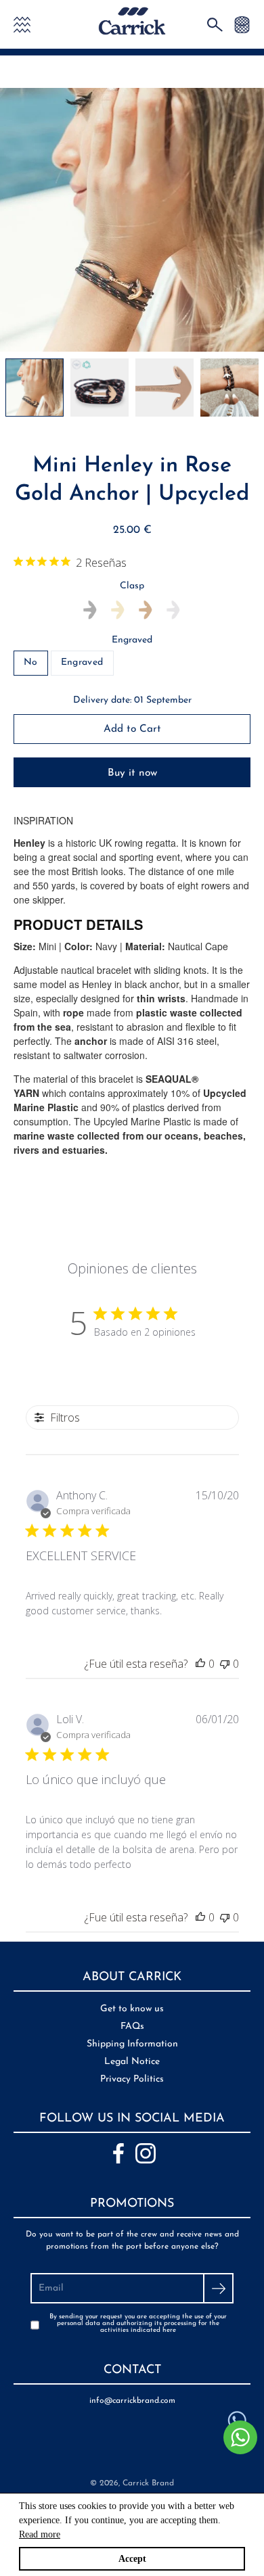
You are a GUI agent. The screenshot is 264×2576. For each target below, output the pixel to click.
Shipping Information (132, 2044)
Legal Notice (132, 2062)
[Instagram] (146, 2153)
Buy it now (132, 773)
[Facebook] (118, 2153)
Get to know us (132, 2009)
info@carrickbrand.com (132, 2401)
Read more (40, 2534)
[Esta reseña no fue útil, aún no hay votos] (225, 1664)
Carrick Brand (148, 2483)
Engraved (132, 640)
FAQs (132, 2027)
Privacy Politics (132, 2079)
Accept (132, 2559)
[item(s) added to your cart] (242, 24)
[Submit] (218, 2288)
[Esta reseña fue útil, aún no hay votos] (200, 1664)
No (31, 662)
